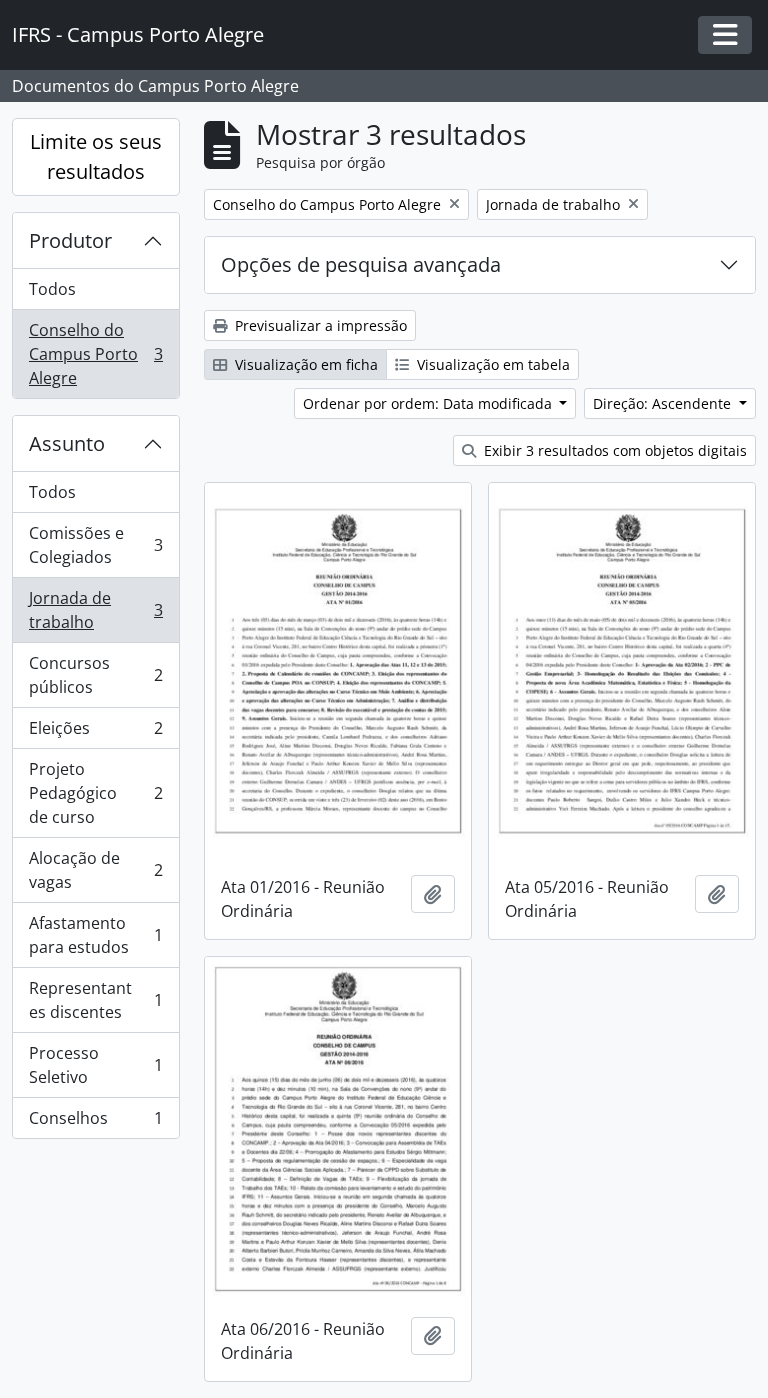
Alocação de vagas (95, 870)
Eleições (95, 733)
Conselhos (95, 1122)
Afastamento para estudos (95, 935)
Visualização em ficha (304, 364)
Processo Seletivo (95, 1065)
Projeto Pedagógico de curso (95, 793)
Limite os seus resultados (96, 156)
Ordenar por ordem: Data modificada (429, 403)
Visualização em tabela (491, 364)
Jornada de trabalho (95, 610)
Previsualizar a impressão (319, 325)
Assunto (67, 443)
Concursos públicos (95, 675)
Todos (52, 289)
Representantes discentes (95, 1000)
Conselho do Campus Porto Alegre (95, 354)
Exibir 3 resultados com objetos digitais (613, 450)
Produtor (70, 240)
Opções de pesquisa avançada (361, 264)
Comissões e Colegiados (95, 545)
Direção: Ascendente (664, 403)
